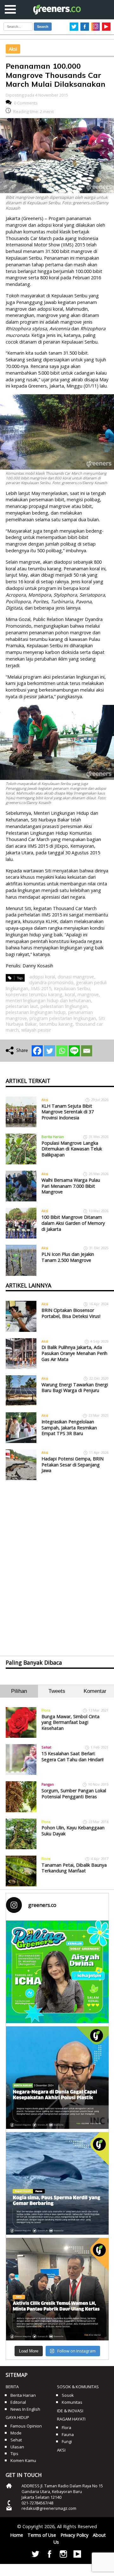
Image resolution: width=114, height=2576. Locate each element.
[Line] (74, 1051)
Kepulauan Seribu (72, 988)
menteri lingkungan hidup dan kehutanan (48, 1000)
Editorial (18, 2402)
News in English (25, 2409)
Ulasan (17, 2447)
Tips (14, 2453)
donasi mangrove (76, 977)
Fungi (67, 2441)
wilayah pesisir (36, 1030)
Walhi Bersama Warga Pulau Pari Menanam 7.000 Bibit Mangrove (71, 1186)
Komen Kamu (23, 2460)
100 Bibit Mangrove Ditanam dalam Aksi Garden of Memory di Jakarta (73, 1223)
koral (70, 994)
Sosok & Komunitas (78, 2387)
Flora (46, 1710)
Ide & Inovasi (70, 2411)
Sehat (46, 1747)
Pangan (48, 1784)
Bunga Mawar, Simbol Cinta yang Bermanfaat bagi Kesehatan (70, 1722)
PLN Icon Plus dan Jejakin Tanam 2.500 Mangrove (68, 1257)
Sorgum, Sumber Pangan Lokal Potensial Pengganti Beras (74, 1794)
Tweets (57, 1691)
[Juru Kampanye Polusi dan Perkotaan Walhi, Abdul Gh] (57, 2078)
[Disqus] (57, 1562)
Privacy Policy (74, 2535)
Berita (12, 2387)
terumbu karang (56, 1024)
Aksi (13, 49)
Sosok (68, 2395)
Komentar (95, 1691)
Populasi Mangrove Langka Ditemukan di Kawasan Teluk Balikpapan (72, 1149)
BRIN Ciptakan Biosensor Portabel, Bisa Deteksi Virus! (71, 1313)
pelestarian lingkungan (64, 1006)
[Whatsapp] (62, 1051)
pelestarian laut (22, 1006)
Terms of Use (42, 2535)
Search (43, 27)
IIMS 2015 (41, 988)
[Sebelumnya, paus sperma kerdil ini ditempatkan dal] (57, 2183)
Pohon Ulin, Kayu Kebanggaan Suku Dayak (73, 1831)
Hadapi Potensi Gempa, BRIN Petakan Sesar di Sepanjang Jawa (73, 1465)
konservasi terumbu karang (34, 994)
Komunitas (72, 2402)
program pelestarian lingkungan (63, 1018)
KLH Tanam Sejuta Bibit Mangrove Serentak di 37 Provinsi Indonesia (68, 1112)
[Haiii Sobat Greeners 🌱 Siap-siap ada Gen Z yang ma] (57, 1972)
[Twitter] (50, 1051)
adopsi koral (42, 977)
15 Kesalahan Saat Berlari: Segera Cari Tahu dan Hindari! (73, 1756)
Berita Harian (53, 1137)
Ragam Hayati (71, 2419)
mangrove (88, 994)
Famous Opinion (26, 2426)
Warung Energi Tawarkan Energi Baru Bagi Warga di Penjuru (75, 1388)
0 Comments (26, 103)
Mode (16, 2433)
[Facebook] (37, 1051)
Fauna (68, 2434)
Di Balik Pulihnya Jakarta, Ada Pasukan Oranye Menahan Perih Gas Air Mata (74, 1353)
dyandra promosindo (51, 982)
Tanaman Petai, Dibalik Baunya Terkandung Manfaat (74, 1868)
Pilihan (19, 1691)
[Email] (87, 1051)
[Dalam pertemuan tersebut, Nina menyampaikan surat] (57, 2289)
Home (17, 2535)
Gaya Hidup (17, 2417)
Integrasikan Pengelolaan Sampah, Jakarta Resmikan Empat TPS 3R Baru (69, 1427)
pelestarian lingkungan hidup (36, 1012)
